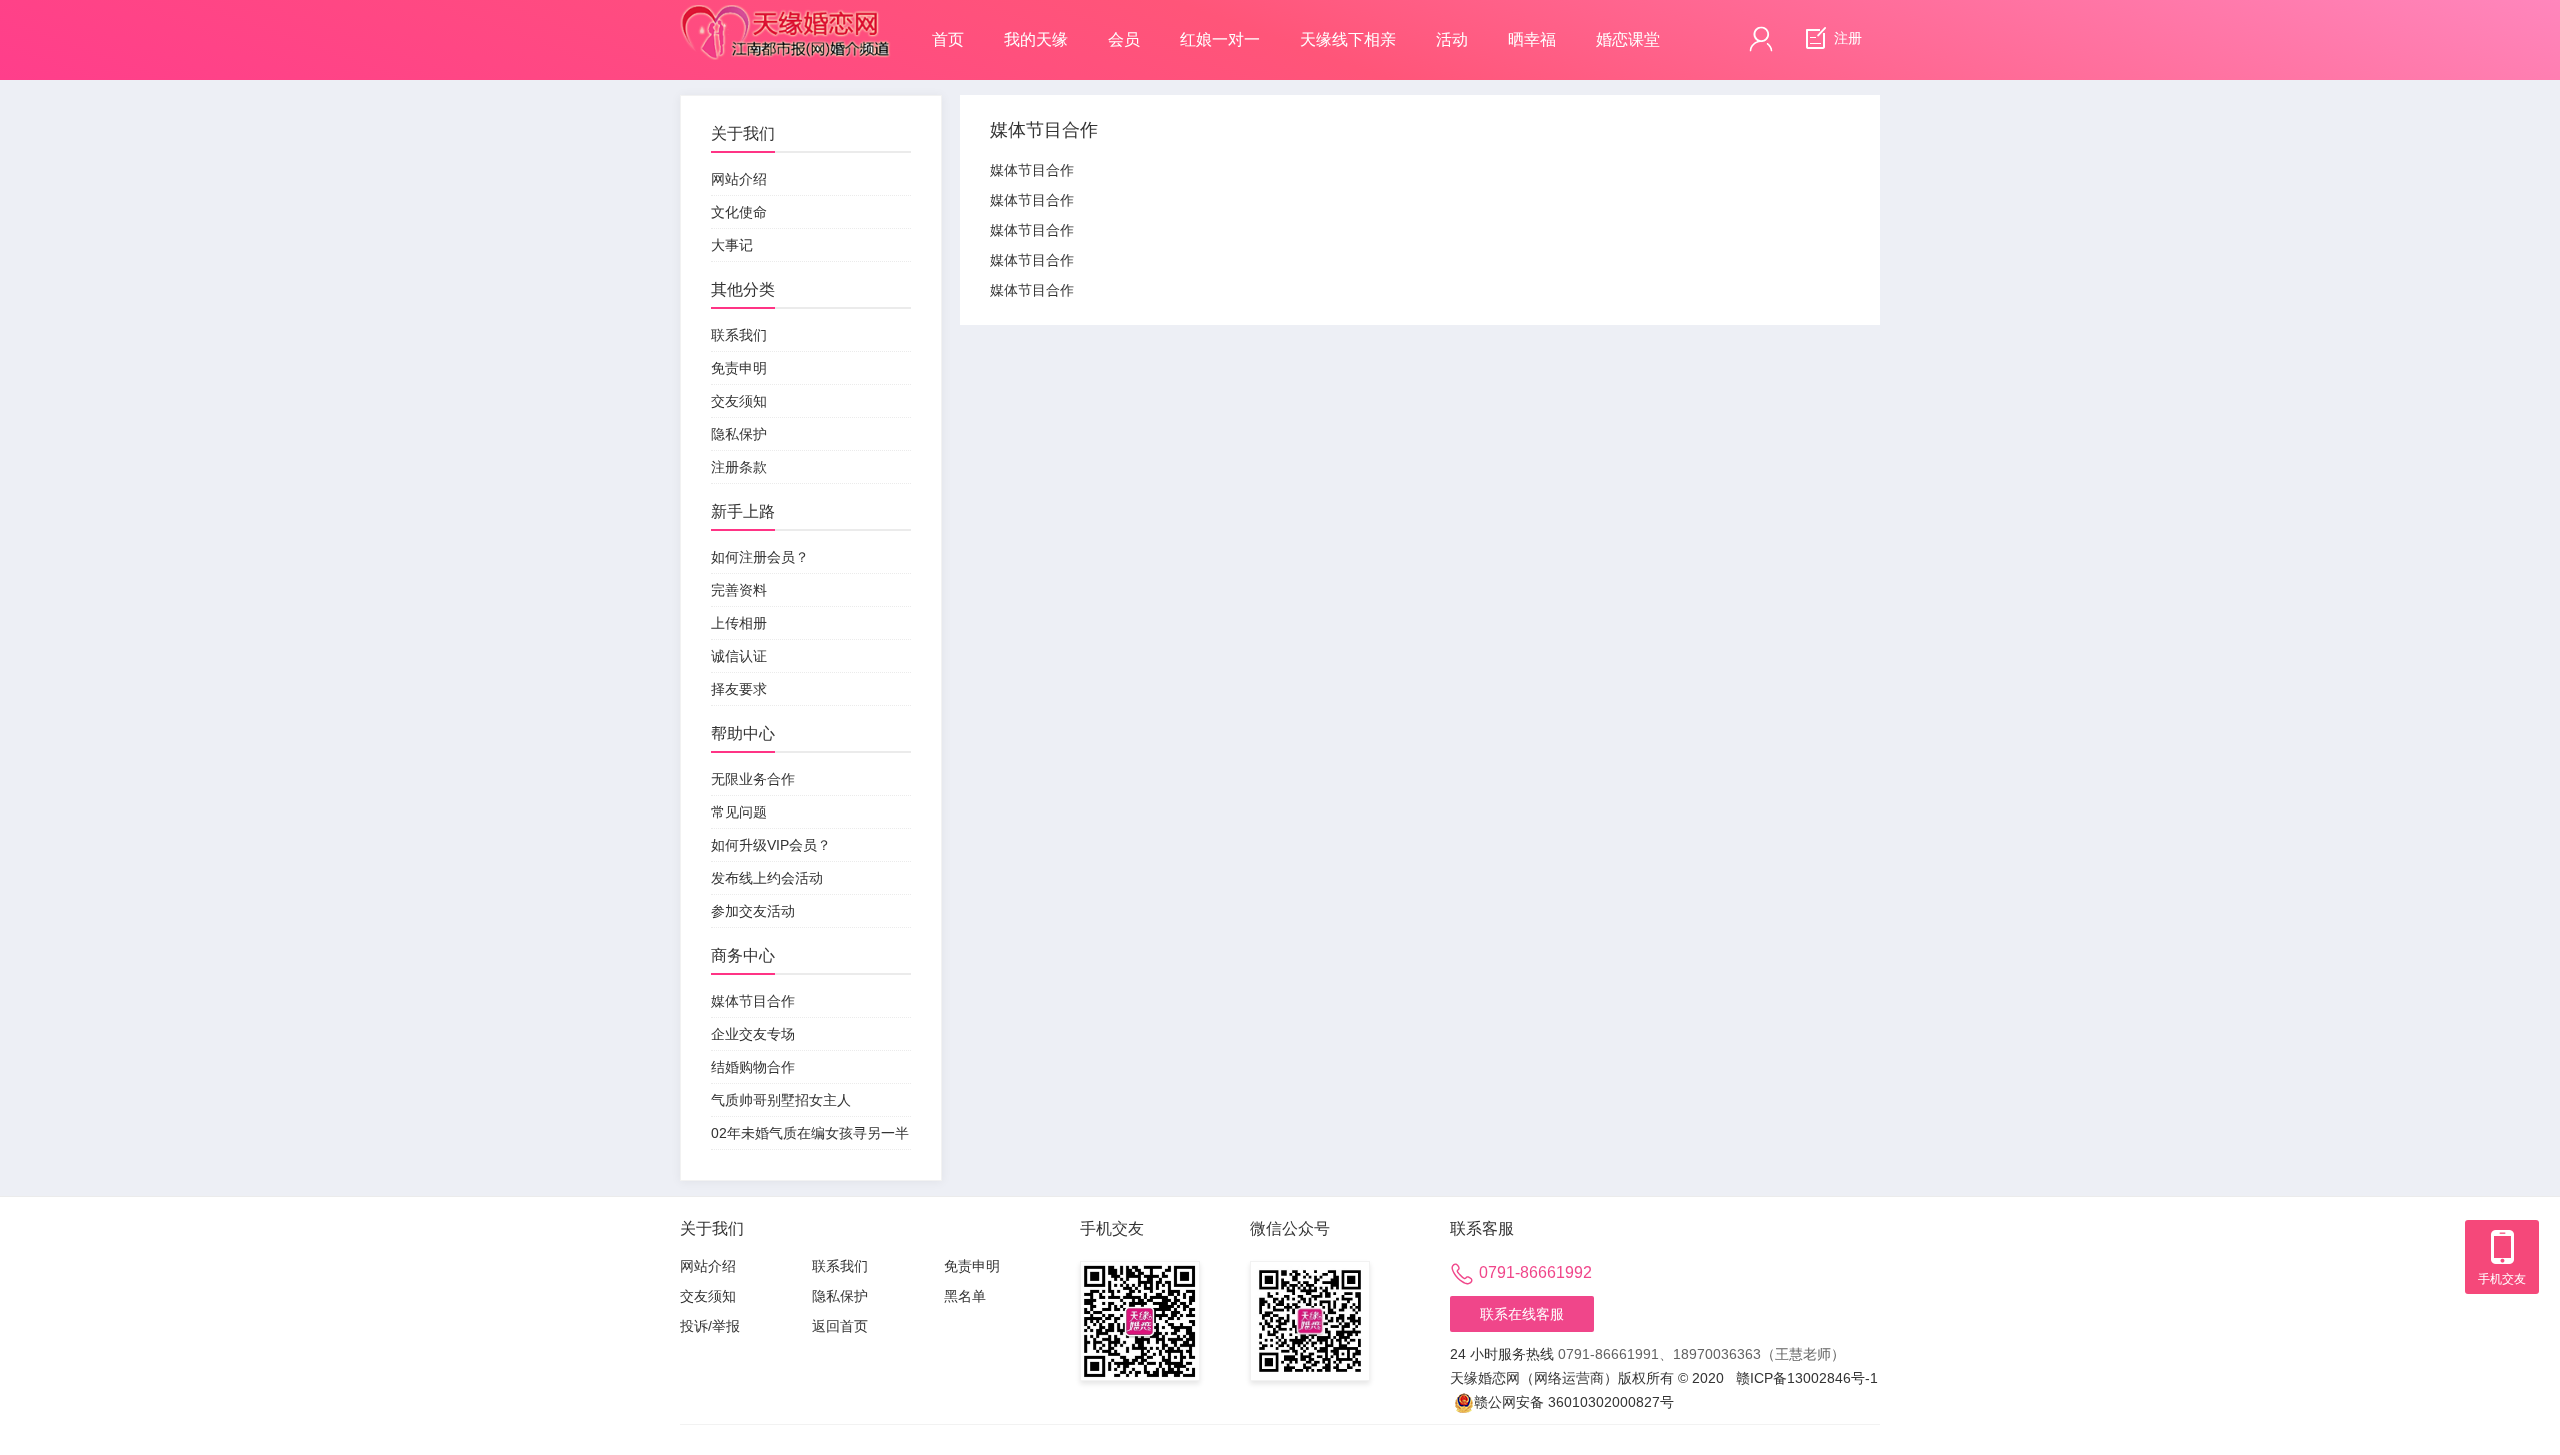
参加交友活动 (753, 911)
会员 (1124, 39)
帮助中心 (743, 733)
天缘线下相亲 (1348, 39)
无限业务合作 (753, 779)
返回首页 (840, 1326)
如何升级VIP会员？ (771, 845)
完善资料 (739, 590)
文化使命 (739, 212)
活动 (1452, 39)
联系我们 (739, 335)
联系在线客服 (1522, 1314)
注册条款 (739, 467)
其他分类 (743, 289)
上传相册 (739, 623)
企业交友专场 (753, 1034)
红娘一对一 (1220, 39)
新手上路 (743, 511)
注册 (1846, 38)
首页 (948, 39)
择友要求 (739, 689)
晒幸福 (1532, 39)
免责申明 (739, 368)
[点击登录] (1761, 39)
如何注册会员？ (760, 557)
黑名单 (965, 1296)
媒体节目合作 (753, 1001)
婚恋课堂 (1628, 39)
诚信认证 (739, 656)
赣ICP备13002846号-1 (1807, 1378)
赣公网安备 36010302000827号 (1574, 1402)
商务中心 (743, 955)
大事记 (732, 245)
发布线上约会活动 (767, 878)
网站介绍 (739, 179)
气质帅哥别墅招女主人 (781, 1100)
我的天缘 (1036, 39)
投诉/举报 (710, 1326)
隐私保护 (739, 434)
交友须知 (739, 401)
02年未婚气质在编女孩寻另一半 (810, 1133)
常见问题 (739, 812)
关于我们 (743, 133)
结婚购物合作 (753, 1067)
